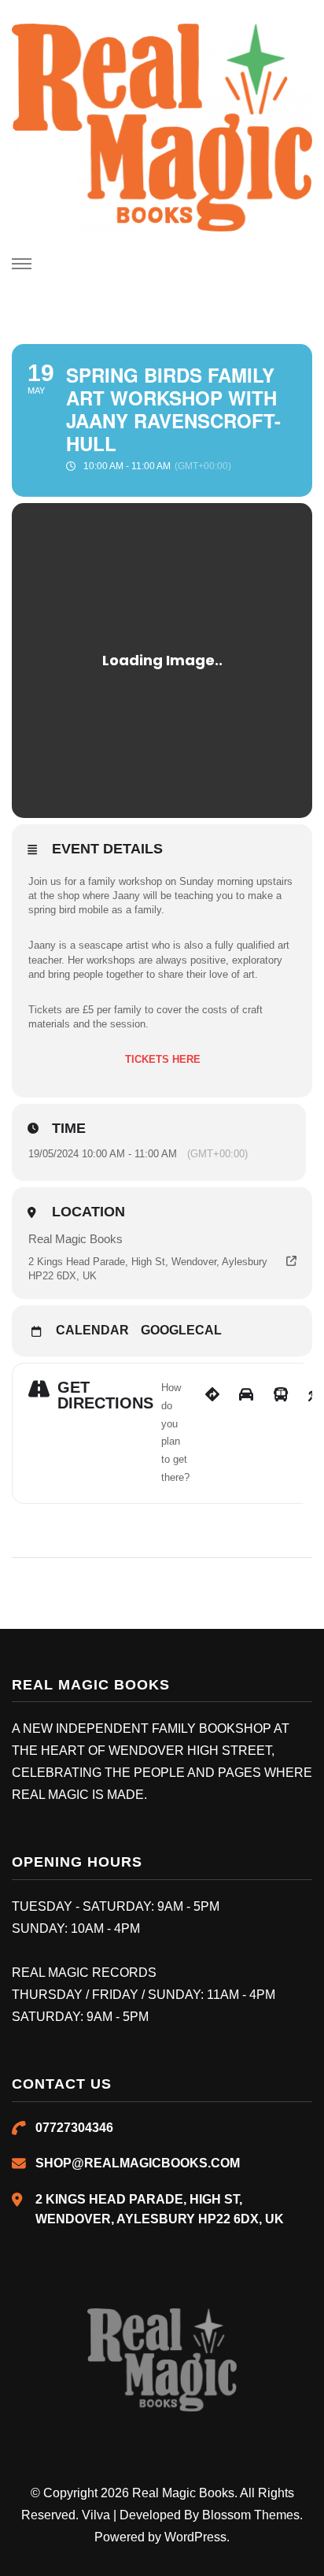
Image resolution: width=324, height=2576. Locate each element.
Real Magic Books (183, 2493)
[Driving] (246, 1433)
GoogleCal (181, 1330)
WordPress (195, 2537)
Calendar (92, 1330)
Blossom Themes (251, 2515)
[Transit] (281, 1433)
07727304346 (74, 2128)
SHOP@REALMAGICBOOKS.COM (138, 2163)
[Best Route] (212, 1433)
